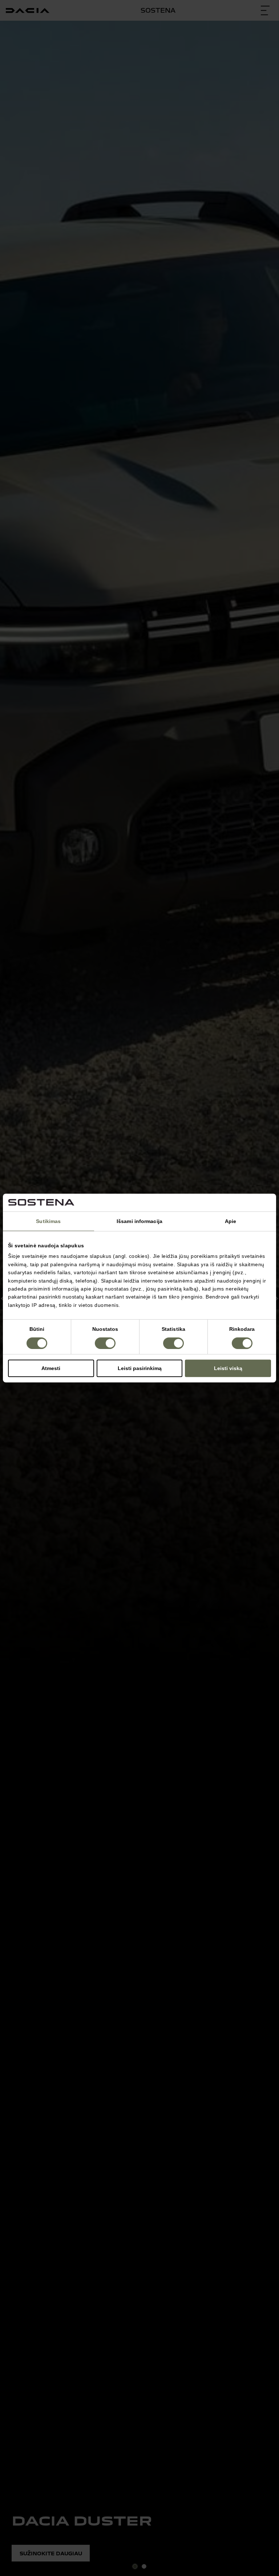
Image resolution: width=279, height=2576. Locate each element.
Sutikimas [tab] (48, 1221)
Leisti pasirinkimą (140, 1368)
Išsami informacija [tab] (139, 1221)
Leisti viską (228, 1368)
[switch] (105, 1343)
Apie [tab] (231, 1221)
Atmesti (51, 1368)
